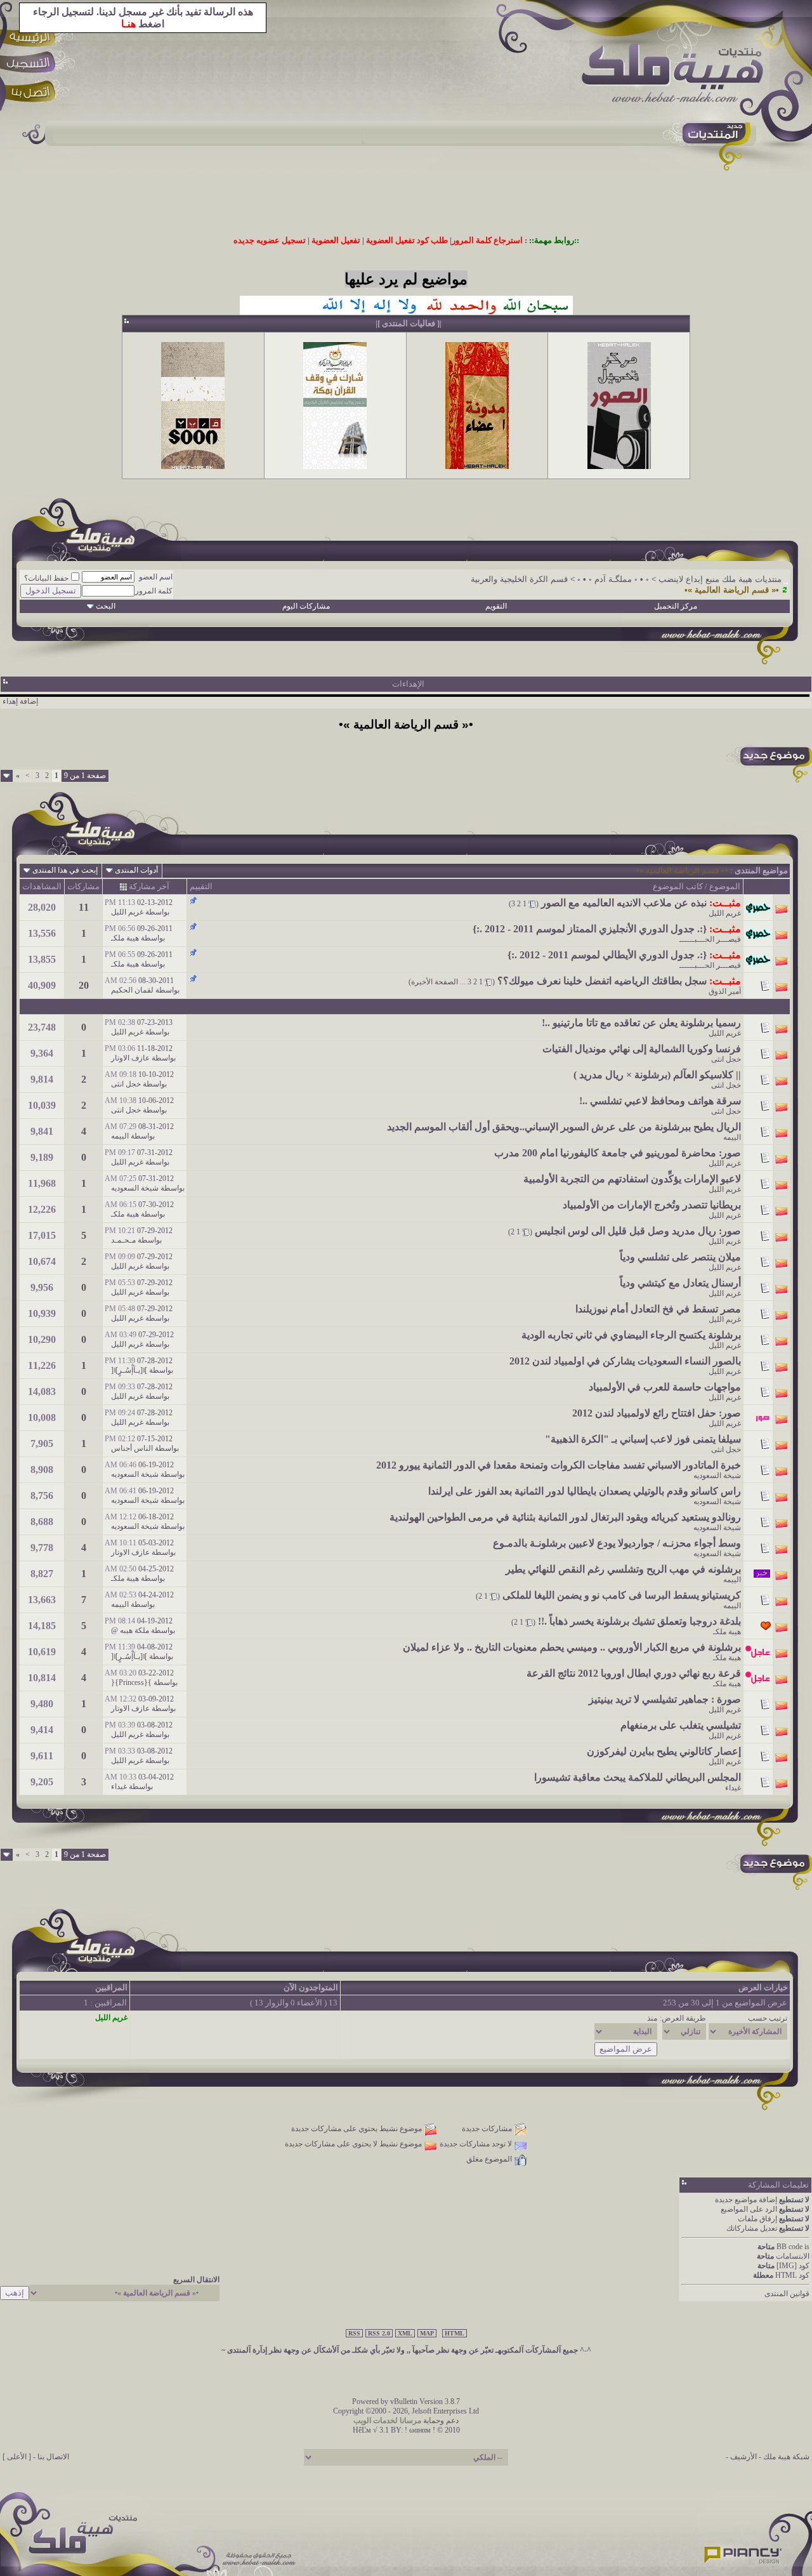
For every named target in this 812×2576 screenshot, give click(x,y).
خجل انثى (726, 1059)
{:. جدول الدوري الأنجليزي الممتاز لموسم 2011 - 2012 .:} (590, 929)
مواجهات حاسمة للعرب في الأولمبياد (665, 1387)
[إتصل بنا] (32, 94)
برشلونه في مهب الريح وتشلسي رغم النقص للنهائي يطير (623, 1569)
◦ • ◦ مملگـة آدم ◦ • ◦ (613, 579)
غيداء (733, 1788)
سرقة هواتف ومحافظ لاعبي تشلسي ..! (660, 1101)
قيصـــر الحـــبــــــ (710, 939)
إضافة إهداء (20, 701)
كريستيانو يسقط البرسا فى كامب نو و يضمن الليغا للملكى (622, 1595)
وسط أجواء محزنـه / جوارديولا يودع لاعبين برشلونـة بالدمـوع (617, 1543)
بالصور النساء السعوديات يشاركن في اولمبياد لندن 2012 (625, 1361)
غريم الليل (725, 913)
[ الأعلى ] (17, 2457)
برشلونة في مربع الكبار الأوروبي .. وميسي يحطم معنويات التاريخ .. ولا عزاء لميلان (572, 1647)
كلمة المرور (154, 591)
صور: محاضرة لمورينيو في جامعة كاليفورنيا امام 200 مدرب (618, 1153)
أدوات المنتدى (136, 870)
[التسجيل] (32, 65)
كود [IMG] (793, 2266)
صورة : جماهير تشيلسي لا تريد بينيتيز (665, 1699)
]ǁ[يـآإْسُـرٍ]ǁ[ (129, 1370)
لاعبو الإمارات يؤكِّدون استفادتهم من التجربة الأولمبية (632, 1179)
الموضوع (725, 886)
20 (84, 985)
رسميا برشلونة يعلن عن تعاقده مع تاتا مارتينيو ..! (641, 1023)
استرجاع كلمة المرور (487, 240)
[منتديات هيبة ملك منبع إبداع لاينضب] (679, 76)
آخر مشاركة (149, 886)
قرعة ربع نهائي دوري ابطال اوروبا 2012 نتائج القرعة (634, 1673)
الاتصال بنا (53, 2457)
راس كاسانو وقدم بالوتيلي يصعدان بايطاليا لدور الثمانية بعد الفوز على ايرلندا (585, 1491)
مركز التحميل (676, 606)
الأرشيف (743, 2457)
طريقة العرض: (683, 2018)
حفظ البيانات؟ (46, 578)
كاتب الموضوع (678, 886)
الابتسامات (793, 2256)
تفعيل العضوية (336, 240)
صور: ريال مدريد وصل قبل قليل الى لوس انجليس (638, 1231)
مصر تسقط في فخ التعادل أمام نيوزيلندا (658, 1309)
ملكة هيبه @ (130, 1630)
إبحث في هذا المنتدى (65, 870)
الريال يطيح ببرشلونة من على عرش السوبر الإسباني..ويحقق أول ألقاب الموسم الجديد (564, 1127)
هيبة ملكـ (125, 938)
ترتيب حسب (768, 2018)
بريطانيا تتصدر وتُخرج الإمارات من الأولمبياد (652, 1205)
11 (84, 907)
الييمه (732, 1137)
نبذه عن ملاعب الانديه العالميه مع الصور (624, 903)
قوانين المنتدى (787, 2294)
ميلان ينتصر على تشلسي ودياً (680, 1257)
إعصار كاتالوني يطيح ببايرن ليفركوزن (664, 1751)
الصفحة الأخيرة (435, 982)
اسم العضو (156, 577)
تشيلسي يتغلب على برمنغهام (681, 1725)
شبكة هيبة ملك (786, 2457)
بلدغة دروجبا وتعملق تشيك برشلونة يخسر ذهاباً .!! (639, 1621)
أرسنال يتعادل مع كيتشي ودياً (680, 1283)
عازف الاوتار (130, 1058)
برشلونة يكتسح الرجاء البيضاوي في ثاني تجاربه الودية (631, 1335)
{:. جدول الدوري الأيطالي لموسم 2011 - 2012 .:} (607, 955)
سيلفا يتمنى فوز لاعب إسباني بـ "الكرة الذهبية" (643, 1439)
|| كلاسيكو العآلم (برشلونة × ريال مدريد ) (657, 1075)
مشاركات (83, 886)
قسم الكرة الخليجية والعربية (519, 579)
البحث (106, 606)
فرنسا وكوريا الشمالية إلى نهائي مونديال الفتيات (642, 1049)
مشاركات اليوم (306, 606)
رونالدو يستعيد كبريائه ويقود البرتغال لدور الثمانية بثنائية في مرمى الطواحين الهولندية (565, 1517)
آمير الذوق (725, 991)
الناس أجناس (132, 1448)
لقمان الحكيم (132, 990)
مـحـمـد (123, 1240)
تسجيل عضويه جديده (270, 240)
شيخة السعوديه (135, 1188)
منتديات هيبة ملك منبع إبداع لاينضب (720, 579)
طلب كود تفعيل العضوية (407, 240)
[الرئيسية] (32, 36)
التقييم (201, 886)
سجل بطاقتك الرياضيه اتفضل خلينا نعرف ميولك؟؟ (602, 981)
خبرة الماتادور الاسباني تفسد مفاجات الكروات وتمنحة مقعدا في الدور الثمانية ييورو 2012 (559, 1465)
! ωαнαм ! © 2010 (431, 2430)
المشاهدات (42, 886)
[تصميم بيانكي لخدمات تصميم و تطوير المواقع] (743, 2551)
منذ (652, 2018)
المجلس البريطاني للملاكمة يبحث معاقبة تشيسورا (638, 1777)
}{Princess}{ (131, 1682)
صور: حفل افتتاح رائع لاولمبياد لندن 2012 (657, 1413)
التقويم (496, 606)
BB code (789, 2247)
